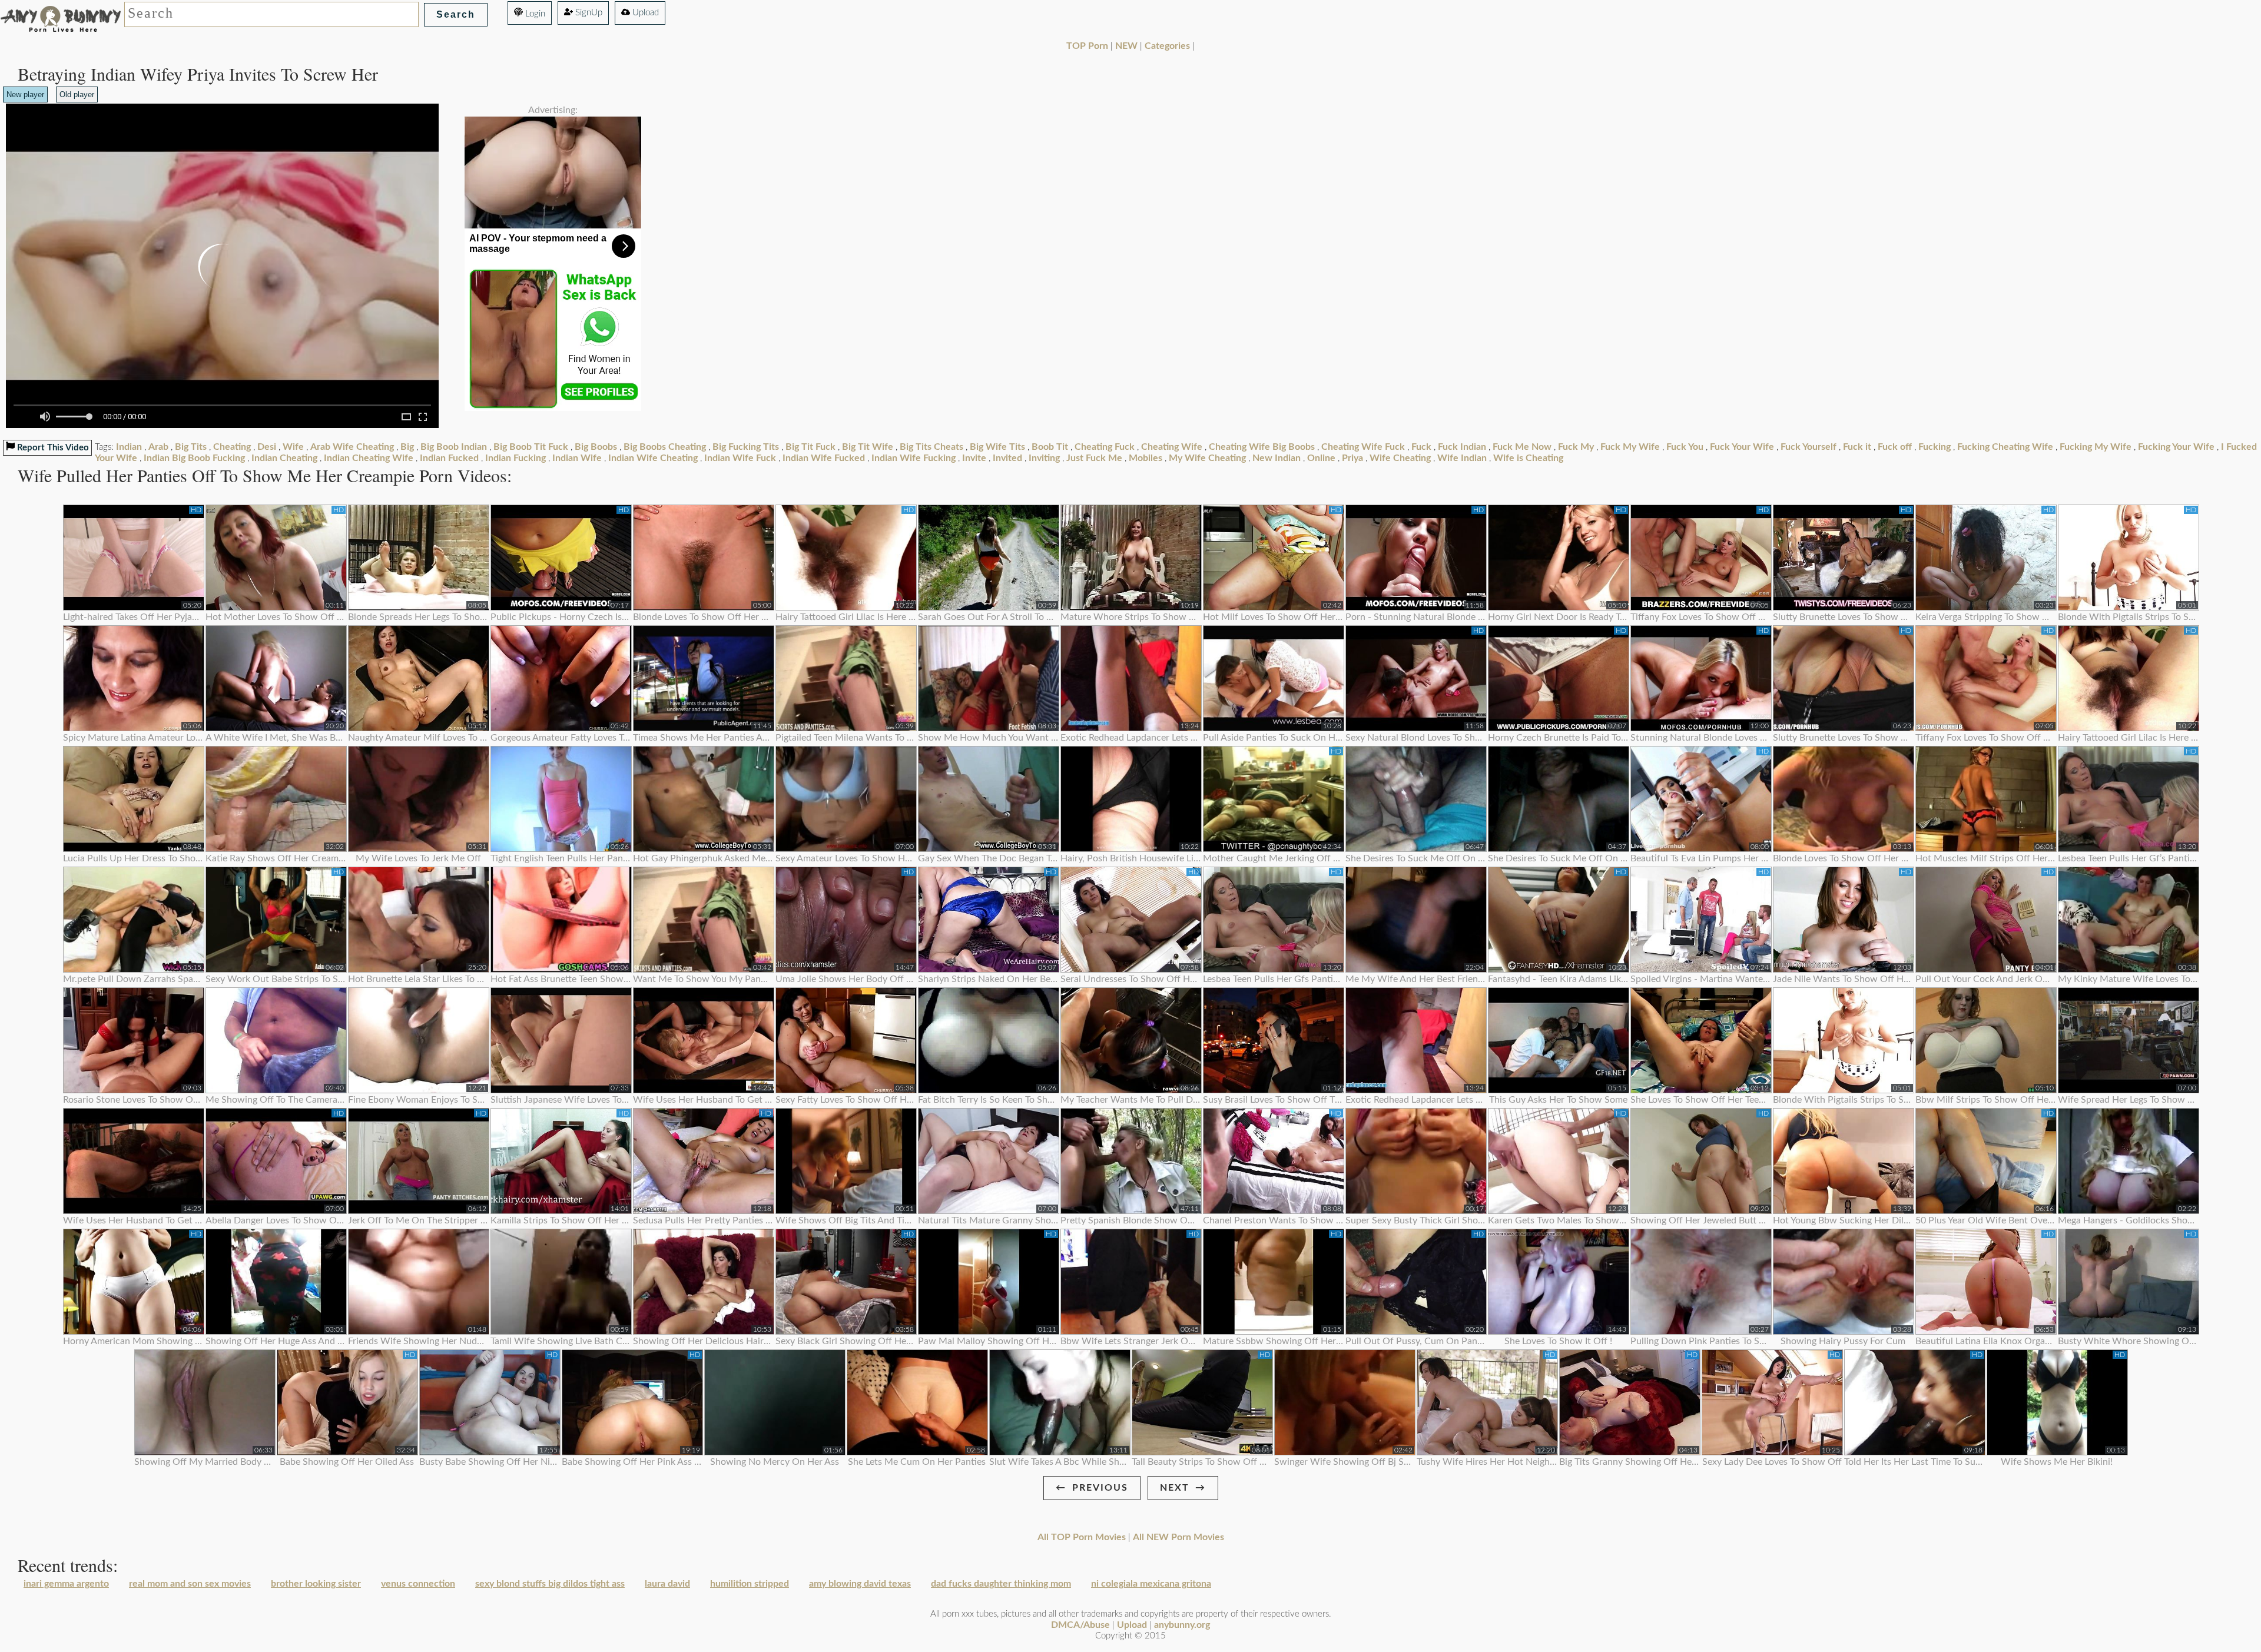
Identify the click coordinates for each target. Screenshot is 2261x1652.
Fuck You (1685, 447)
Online (1321, 458)
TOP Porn (1087, 46)
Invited (1007, 458)
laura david (667, 1584)
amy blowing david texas (860, 1584)
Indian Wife (577, 458)
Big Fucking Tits (746, 447)
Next (1175, 1488)
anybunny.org (1182, 1625)
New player (25, 94)
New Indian (1277, 458)
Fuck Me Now (1522, 447)
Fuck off (1895, 447)
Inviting (1044, 458)
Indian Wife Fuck (740, 458)
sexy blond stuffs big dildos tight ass (550, 1584)
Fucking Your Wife (2176, 447)
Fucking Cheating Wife (2005, 447)
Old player (77, 94)
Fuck (1421, 447)
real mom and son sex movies (190, 1584)
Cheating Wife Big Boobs (1262, 447)
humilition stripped (750, 1584)
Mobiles (1146, 458)
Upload (644, 13)
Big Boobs (596, 447)
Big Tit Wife (868, 447)
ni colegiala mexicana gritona (1151, 1584)
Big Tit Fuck (810, 447)
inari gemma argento (66, 1584)
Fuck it (1857, 447)
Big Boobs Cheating (665, 447)
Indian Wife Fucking (914, 458)
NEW (1126, 46)
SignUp (588, 13)
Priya (1352, 458)
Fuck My (1576, 447)
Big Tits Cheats (931, 447)
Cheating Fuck (1105, 447)
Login (534, 14)
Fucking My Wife (2096, 447)
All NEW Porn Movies (1178, 1537)
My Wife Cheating (1207, 458)
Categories (1167, 46)
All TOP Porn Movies (1082, 1537)
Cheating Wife (1172, 447)
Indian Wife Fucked (824, 458)
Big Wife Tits (997, 447)
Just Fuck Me (1094, 458)
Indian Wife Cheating (653, 458)
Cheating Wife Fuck (1363, 447)
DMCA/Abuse (1080, 1625)
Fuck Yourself (1809, 447)
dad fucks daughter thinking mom (1001, 1584)
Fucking (1935, 447)
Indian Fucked (449, 458)
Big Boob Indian (454, 447)
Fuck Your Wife (1742, 447)
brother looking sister (316, 1584)
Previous (1100, 1488)
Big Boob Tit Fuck (531, 447)
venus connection (418, 1584)
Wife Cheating (1400, 458)
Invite (974, 458)
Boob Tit (1050, 447)
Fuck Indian (1462, 447)
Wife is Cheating (1528, 458)
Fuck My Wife (1630, 447)
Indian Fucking (515, 458)
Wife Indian (1462, 458)
